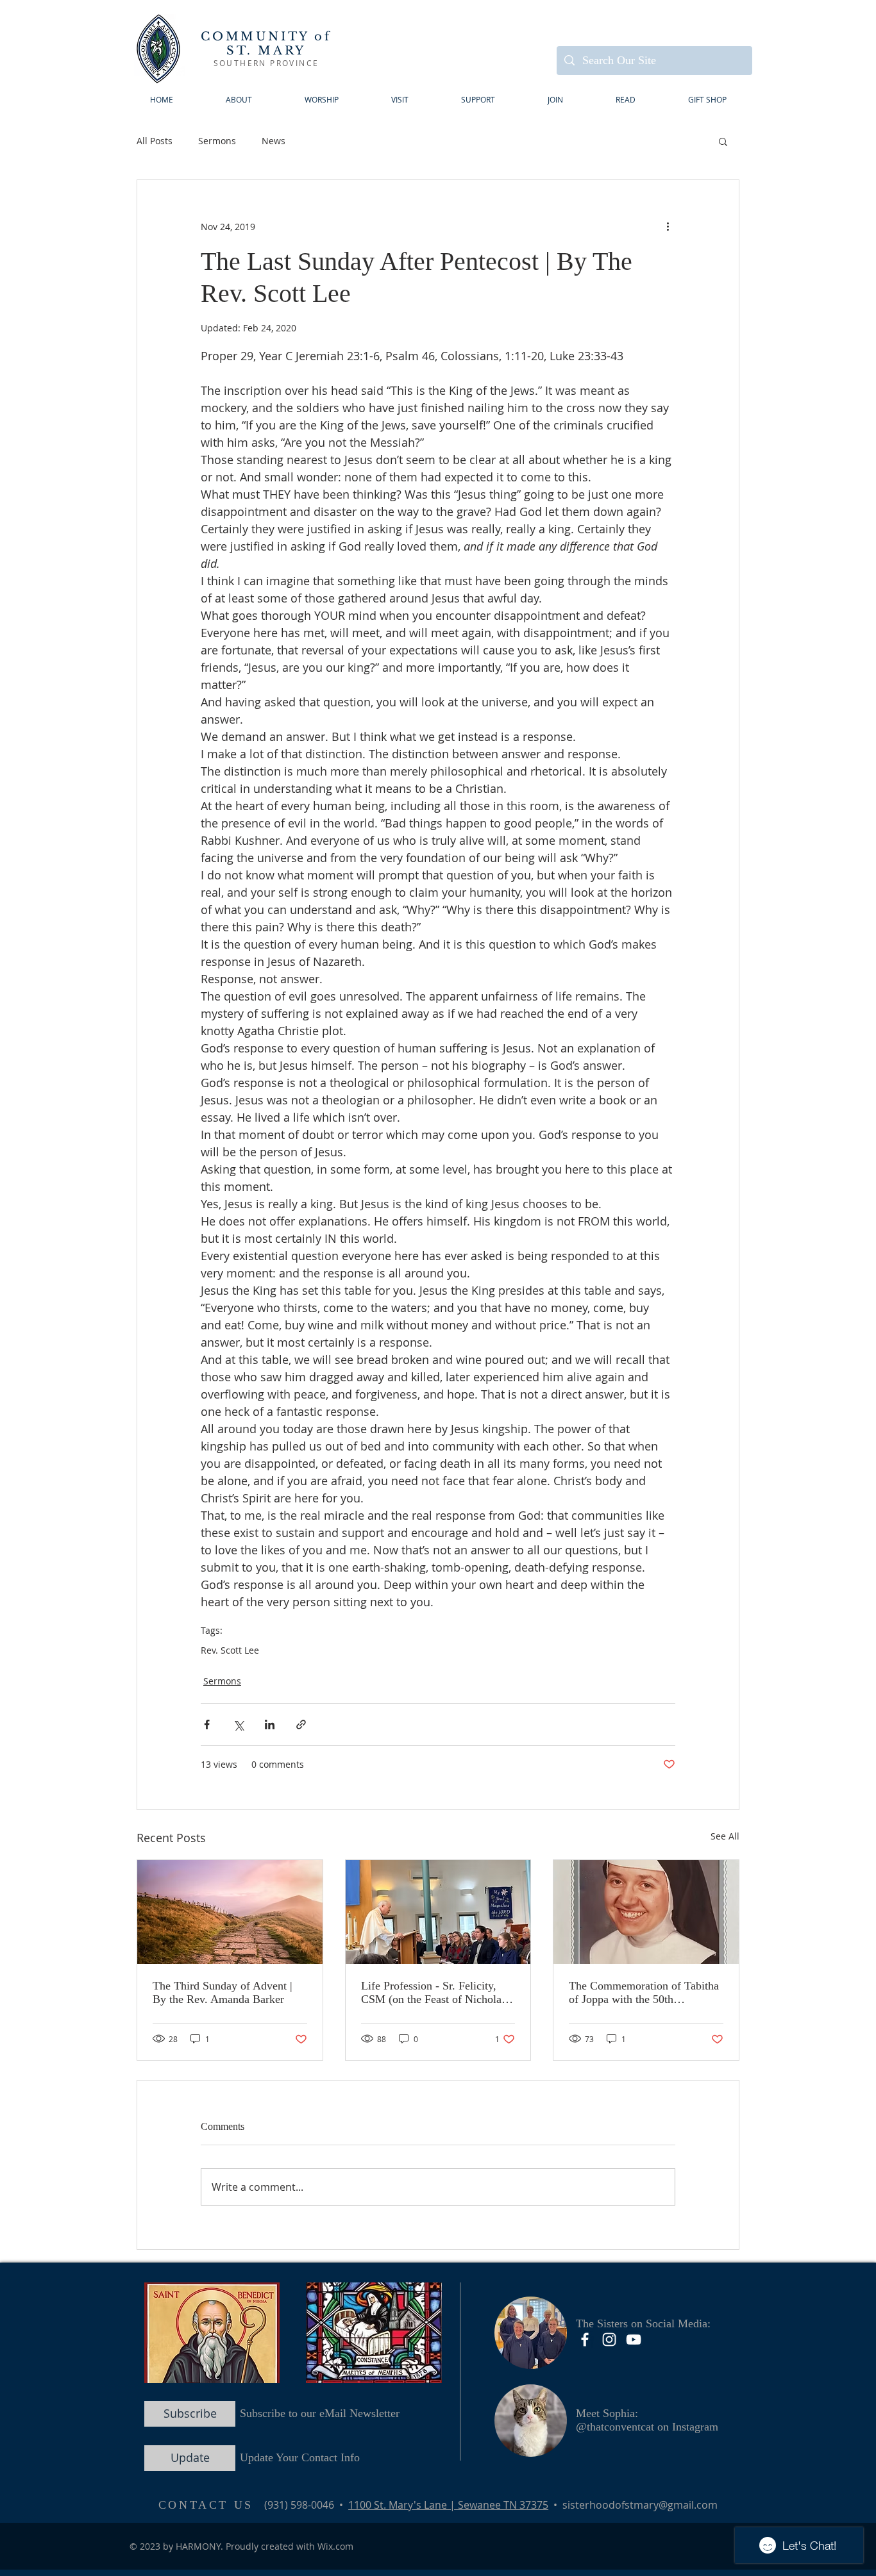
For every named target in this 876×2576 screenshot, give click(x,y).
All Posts (155, 141)
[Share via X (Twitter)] (238, 1724)
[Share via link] (301, 1724)
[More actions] (668, 226)
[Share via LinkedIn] (270, 1724)
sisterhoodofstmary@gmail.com (640, 2505)
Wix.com (335, 2546)
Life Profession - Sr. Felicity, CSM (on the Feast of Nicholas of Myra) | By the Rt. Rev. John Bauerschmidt (435, 1993)
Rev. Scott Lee (230, 1650)
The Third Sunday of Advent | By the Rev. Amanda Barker (223, 1992)
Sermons (217, 141)
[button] (400, 100)
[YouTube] (634, 2339)
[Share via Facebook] (207, 1724)
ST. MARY (266, 51)
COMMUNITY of (266, 37)
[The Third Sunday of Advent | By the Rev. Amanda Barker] (230, 1912)
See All (725, 1836)
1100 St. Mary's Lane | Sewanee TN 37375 (448, 2505)
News (274, 141)
